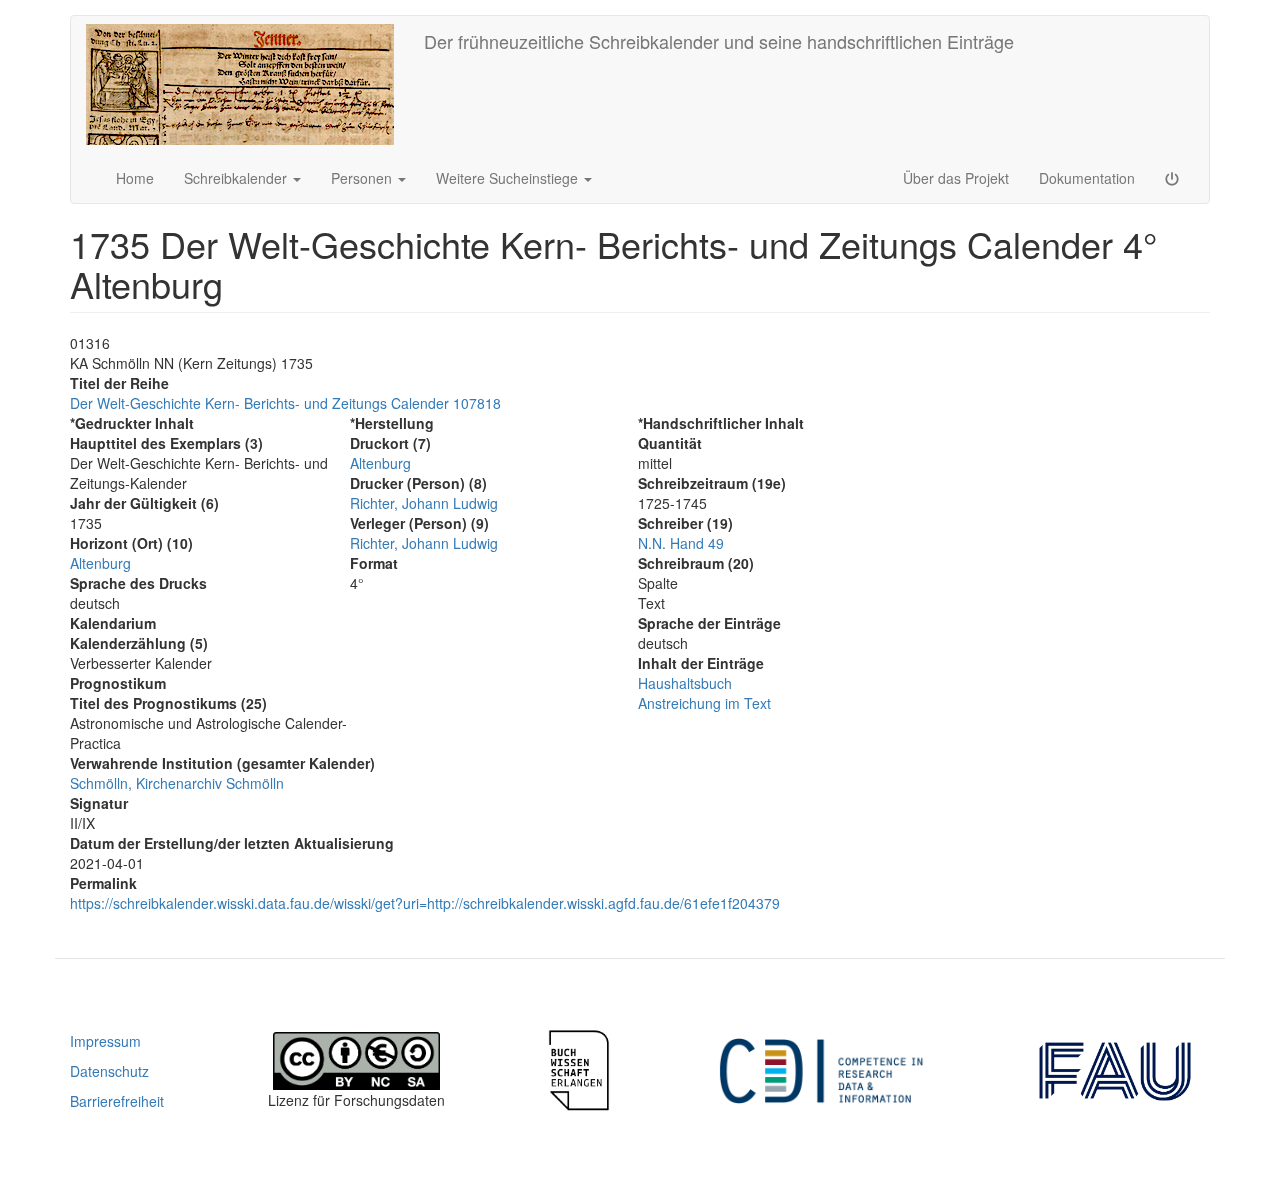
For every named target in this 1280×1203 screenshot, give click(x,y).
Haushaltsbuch (685, 683)
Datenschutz (109, 1071)
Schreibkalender (237, 178)
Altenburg (100, 563)
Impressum (105, 1041)
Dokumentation (1087, 178)
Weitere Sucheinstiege (509, 178)
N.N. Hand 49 (681, 543)
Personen (363, 178)
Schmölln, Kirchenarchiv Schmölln (177, 783)
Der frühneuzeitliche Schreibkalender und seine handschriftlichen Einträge (719, 41)
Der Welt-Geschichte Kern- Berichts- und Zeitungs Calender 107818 (285, 403)
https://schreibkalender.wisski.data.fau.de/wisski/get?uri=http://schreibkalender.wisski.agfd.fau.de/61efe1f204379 (425, 903)
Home (135, 178)
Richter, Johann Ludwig (424, 503)
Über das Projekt (956, 178)
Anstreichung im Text (704, 703)
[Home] (247, 84)
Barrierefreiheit (117, 1101)
